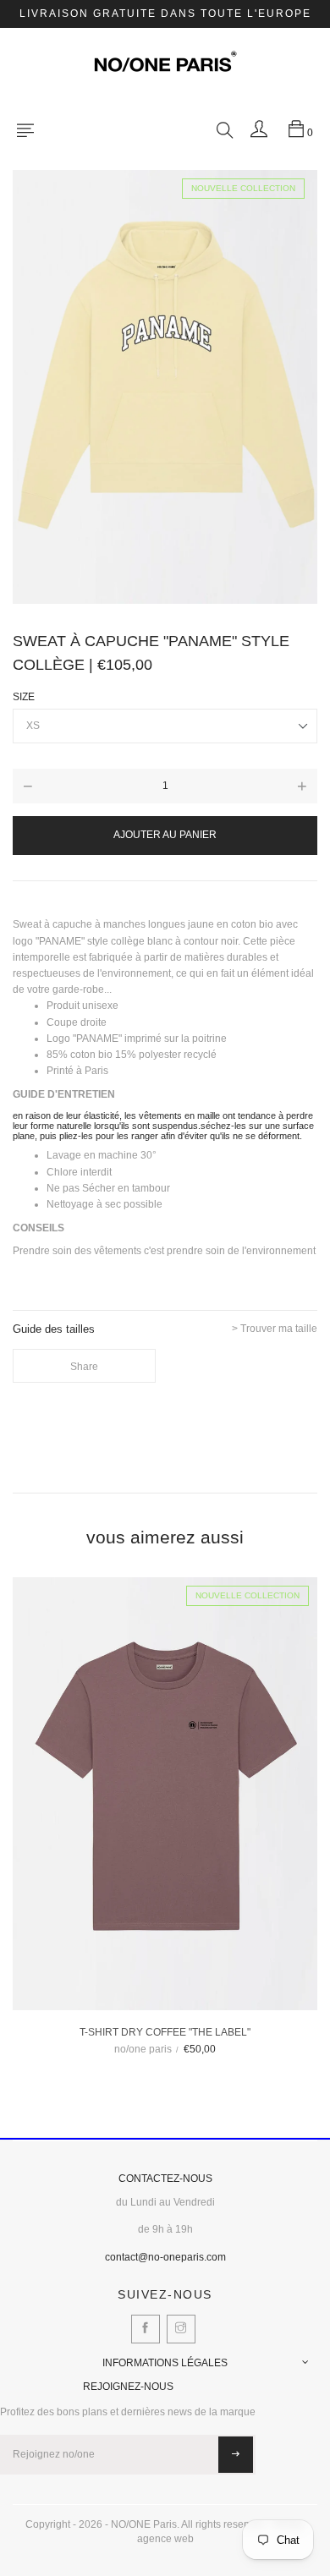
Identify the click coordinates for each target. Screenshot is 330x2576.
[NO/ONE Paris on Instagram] (181, 2329)
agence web (165, 2539)
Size (24, 697)
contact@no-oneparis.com (165, 2257)
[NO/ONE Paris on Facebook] (146, 2329)
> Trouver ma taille (275, 1329)
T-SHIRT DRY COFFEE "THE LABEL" (165, 2032)
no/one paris (143, 2049)
